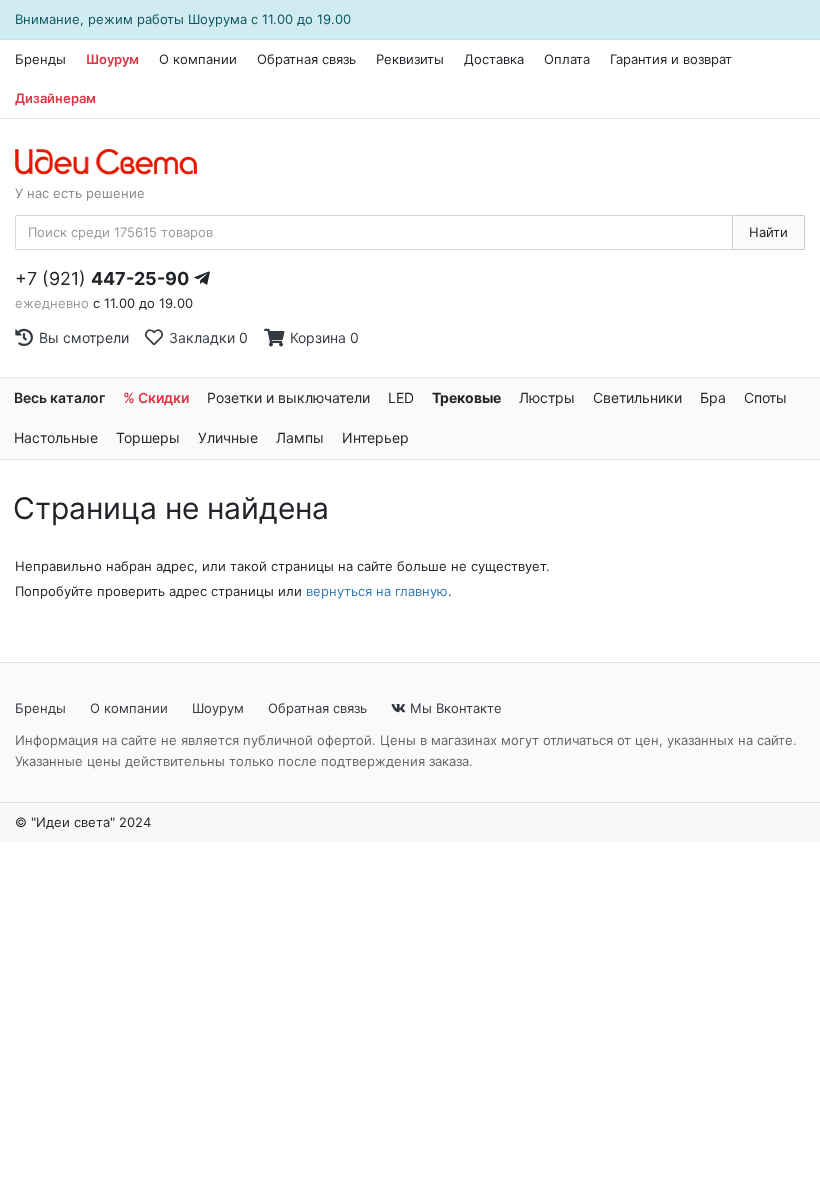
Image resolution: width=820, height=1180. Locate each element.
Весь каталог (59, 397)
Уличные (228, 437)
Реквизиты (410, 59)
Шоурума (217, 19)
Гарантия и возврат (671, 59)
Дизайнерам (55, 98)
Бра (713, 397)
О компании (198, 59)
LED (401, 397)
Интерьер (375, 437)
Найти (768, 232)
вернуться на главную (377, 591)
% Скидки (156, 397)
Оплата (567, 59)
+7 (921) (102, 278)
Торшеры (148, 437)
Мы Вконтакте (454, 708)
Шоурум (112, 59)
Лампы (300, 437)
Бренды (40, 59)
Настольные (56, 437)
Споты (765, 397)
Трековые (466, 397)
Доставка (494, 59)
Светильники (637, 397)
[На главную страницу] (116, 163)
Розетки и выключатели (288, 397)
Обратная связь (306, 59)
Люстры (547, 397)
